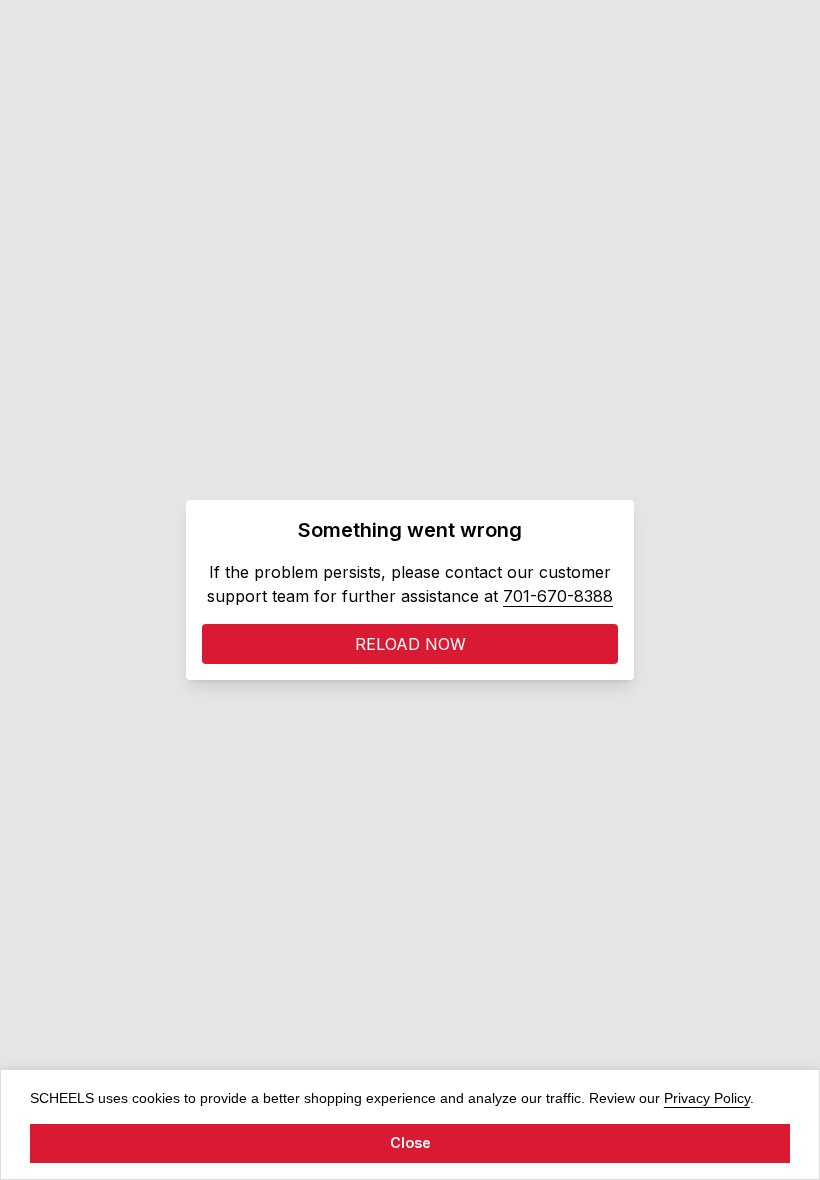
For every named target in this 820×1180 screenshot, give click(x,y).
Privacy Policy (707, 1097)
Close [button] (410, 1142)
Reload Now (410, 644)
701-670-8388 (558, 596)
